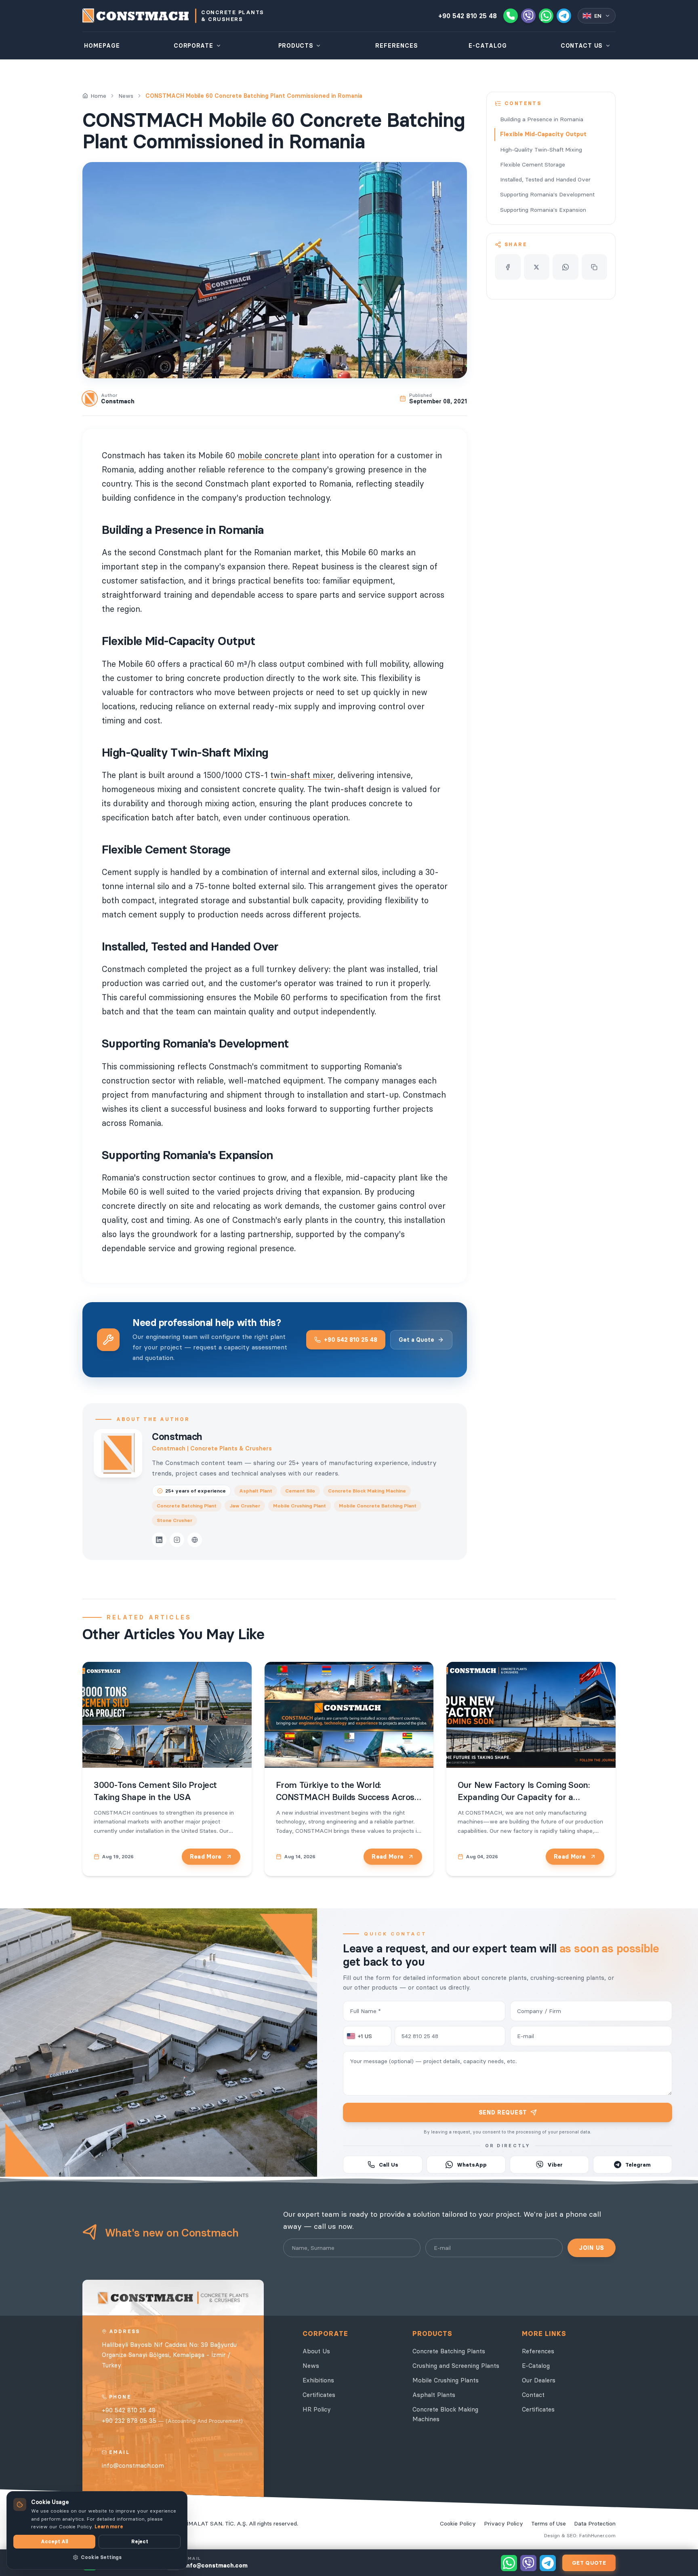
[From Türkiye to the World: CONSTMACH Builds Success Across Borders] (349, 1715)
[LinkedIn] (159, 1540)
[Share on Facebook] (508, 267)
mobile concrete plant (279, 455)
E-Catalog (536, 2366)
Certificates (319, 2395)
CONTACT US (582, 46)
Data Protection (595, 2523)
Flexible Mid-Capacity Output (543, 134)
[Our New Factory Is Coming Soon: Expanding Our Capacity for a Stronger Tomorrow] (531, 1715)
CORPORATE (193, 46)
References (538, 2351)
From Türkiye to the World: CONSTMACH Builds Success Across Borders (347, 1797)
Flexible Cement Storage (533, 164)
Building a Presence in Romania (542, 119)
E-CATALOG (488, 46)
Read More (206, 1857)
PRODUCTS (296, 46)
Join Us (592, 2248)
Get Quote (589, 2563)
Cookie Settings (101, 2557)
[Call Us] (511, 16)
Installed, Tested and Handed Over (545, 179)
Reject (140, 2541)
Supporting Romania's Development (547, 194)
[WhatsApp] (546, 16)
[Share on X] (537, 267)
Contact (533, 2395)
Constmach (177, 1437)
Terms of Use (549, 2523)
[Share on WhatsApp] (566, 267)
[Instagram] (177, 1540)
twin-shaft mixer (302, 775)
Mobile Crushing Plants (446, 2380)
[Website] (195, 1540)
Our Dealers (539, 2380)
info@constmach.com (133, 2465)
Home (98, 96)
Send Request (503, 2112)
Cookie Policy (458, 2523)
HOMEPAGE (102, 46)
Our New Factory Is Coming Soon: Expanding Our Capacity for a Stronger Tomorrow (523, 1797)
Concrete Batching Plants (449, 2351)
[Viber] (528, 16)
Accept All (54, 2541)
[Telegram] (564, 16)
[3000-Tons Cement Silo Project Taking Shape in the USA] (167, 1715)
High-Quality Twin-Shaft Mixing (541, 150)
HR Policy (317, 2409)
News (126, 96)
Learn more (109, 2526)
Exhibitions (318, 2380)
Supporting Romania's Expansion (543, 210)
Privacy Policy (504, 2523)
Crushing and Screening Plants (456, 2366)
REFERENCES (397, 46)
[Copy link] (595, 267)
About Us (316, 2351)
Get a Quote (416, 1340)
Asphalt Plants (434, 2395)
